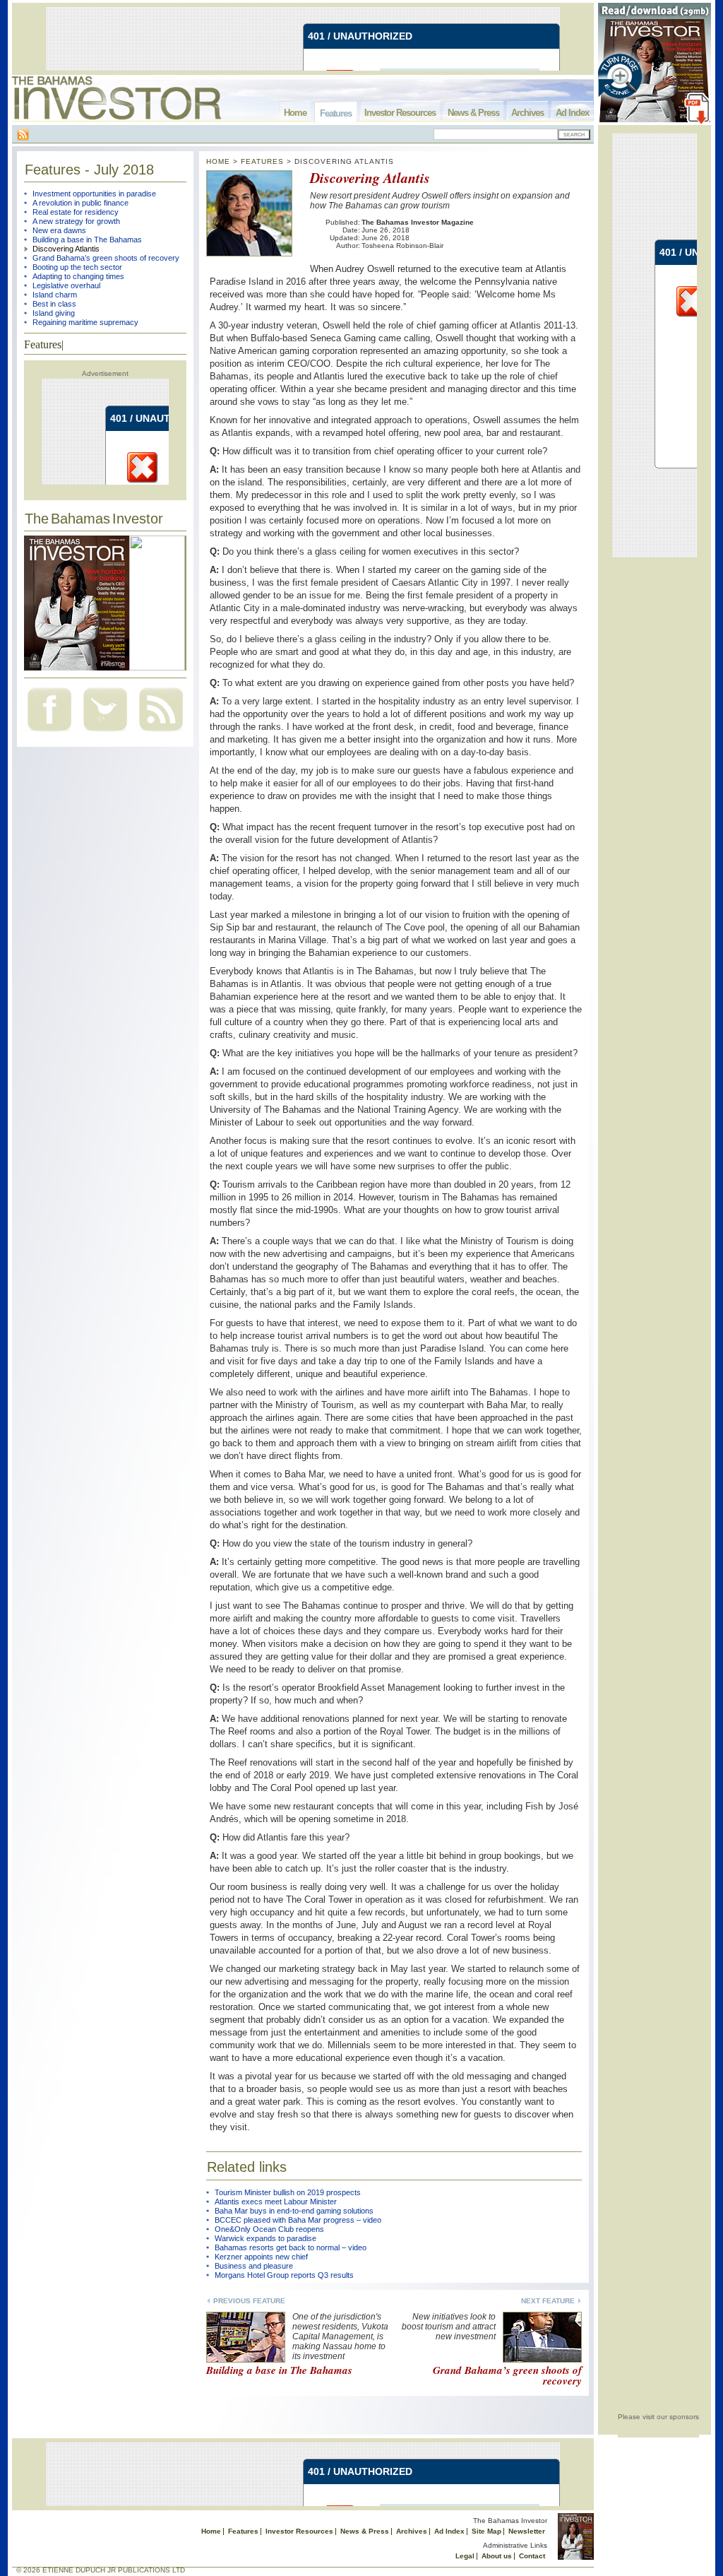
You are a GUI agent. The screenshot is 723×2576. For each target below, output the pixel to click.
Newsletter (527, 2531)
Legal (465, 2556)
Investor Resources (400, 113)
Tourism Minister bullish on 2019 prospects (288, 2192)
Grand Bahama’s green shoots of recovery (106, 258)
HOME (218, 161)
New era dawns (59, 230)
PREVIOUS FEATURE (249, 2301)
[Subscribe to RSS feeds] (161, 733)
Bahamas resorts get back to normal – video (291, 2247)
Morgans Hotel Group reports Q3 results (284, 2275)
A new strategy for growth (76, 221)
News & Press (473, 113)
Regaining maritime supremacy (85, 322)
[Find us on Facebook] (49, 733)
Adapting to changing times (78, 276)
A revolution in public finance (80, 203)
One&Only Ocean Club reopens (269, 2229)
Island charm (55, 295)
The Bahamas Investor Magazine (418, 222)
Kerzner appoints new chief (261, 2257)
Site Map (486, 2531)
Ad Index (572, 113)
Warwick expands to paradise (265, 2238)
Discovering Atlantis (66, 249)
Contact (532, 2556)
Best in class (54, 304)
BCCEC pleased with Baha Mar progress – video (298, 2220)
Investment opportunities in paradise (94, 194)
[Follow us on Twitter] (105, 733)
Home (295, 113)
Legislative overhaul (66, 285)
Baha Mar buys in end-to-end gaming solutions (294, 2211)
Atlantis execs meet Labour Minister (276, 2202)
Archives (527, 113)
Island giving (54, 313)
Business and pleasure (254, 2266)
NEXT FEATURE (548, 2301)
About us (497, 2556)
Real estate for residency (76, 212)
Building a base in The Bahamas (87, 240)
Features (336, 113)
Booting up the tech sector (77, 267)
